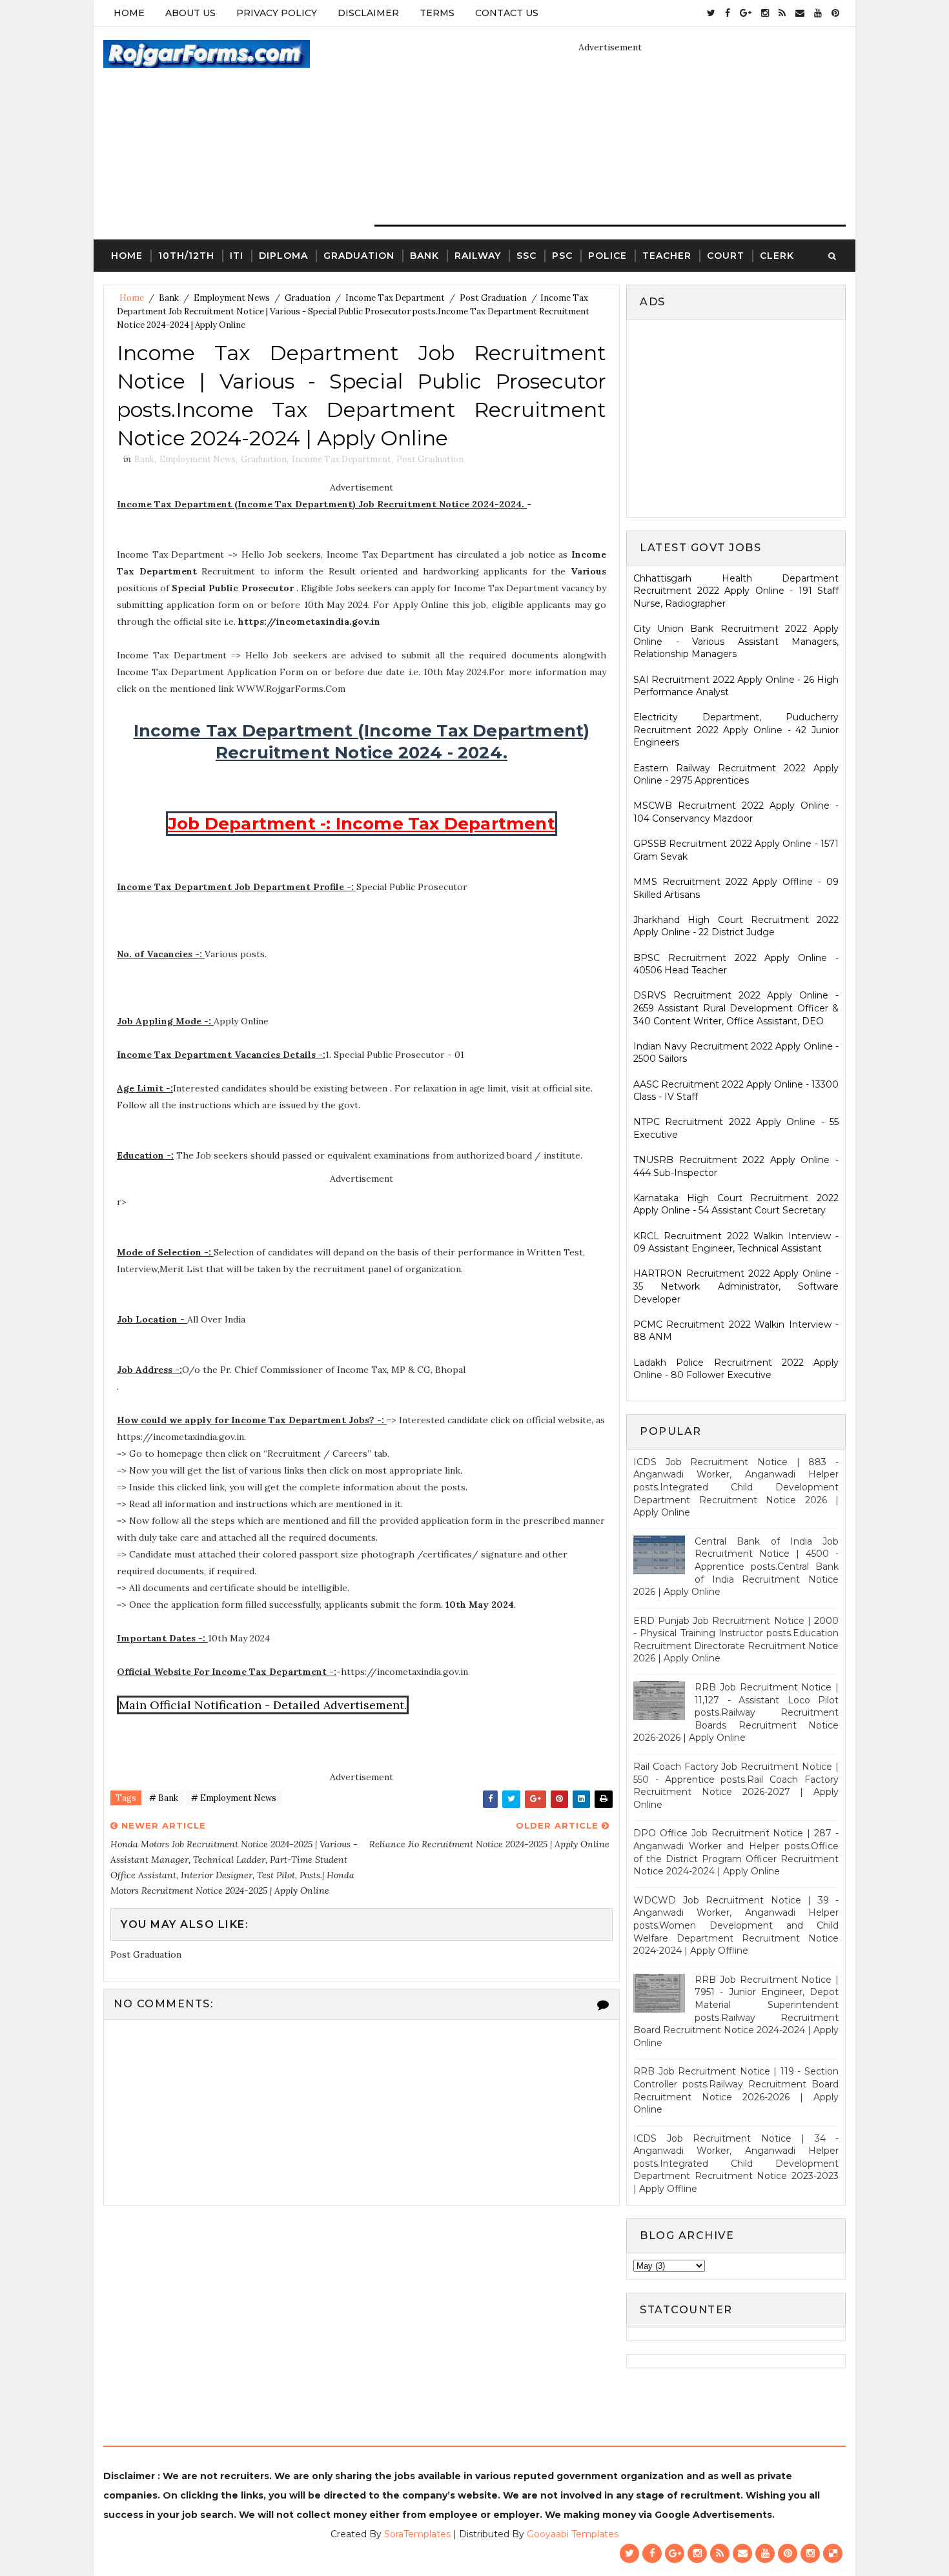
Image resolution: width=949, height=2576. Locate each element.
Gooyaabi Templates (573, 2534)
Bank (424, 256)
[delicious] (833, 2553)
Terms (437, 13)
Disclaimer (368, 13)
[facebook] (728, 13)
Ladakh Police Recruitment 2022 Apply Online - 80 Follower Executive (736, 1369)
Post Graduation (493, 298)
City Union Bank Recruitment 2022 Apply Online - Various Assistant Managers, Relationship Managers (736, 641)
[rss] (782, 13)
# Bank (164, 1798)
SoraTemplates (417, 2534)
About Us (190, 13)
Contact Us (507, 13)
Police (607, 256)
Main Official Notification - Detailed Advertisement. (263, 1705)
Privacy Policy (277, 13)
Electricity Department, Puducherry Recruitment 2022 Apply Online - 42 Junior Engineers (736, 730)
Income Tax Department (395, 298)
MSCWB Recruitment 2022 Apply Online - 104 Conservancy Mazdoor (736, 812)
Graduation (359, 256)
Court (726, 256)
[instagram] (765, 13)
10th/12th (186, 256)
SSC (526, 256)
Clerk (777, 256)
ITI (237, 256)
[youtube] (818, 13)
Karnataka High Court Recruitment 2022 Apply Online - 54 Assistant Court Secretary (736, 1204)
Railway (478, 256)
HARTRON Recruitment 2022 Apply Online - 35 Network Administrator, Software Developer (736, 1286)
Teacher (667, 256)
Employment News (232, 298)
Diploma (283, 256)
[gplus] (746, 13)
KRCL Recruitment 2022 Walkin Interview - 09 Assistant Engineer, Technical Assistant (736, 1242)
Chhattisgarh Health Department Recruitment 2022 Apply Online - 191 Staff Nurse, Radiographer (736, 591)
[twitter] (711, 13)
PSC (562, 256)
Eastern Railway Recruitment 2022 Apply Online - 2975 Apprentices (736, 775)
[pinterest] (835, 13)
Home (129, 13)
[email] (800, 13)
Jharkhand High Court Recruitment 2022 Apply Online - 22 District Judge (736, 926)
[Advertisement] (742, 417)
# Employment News (234, 1798)
